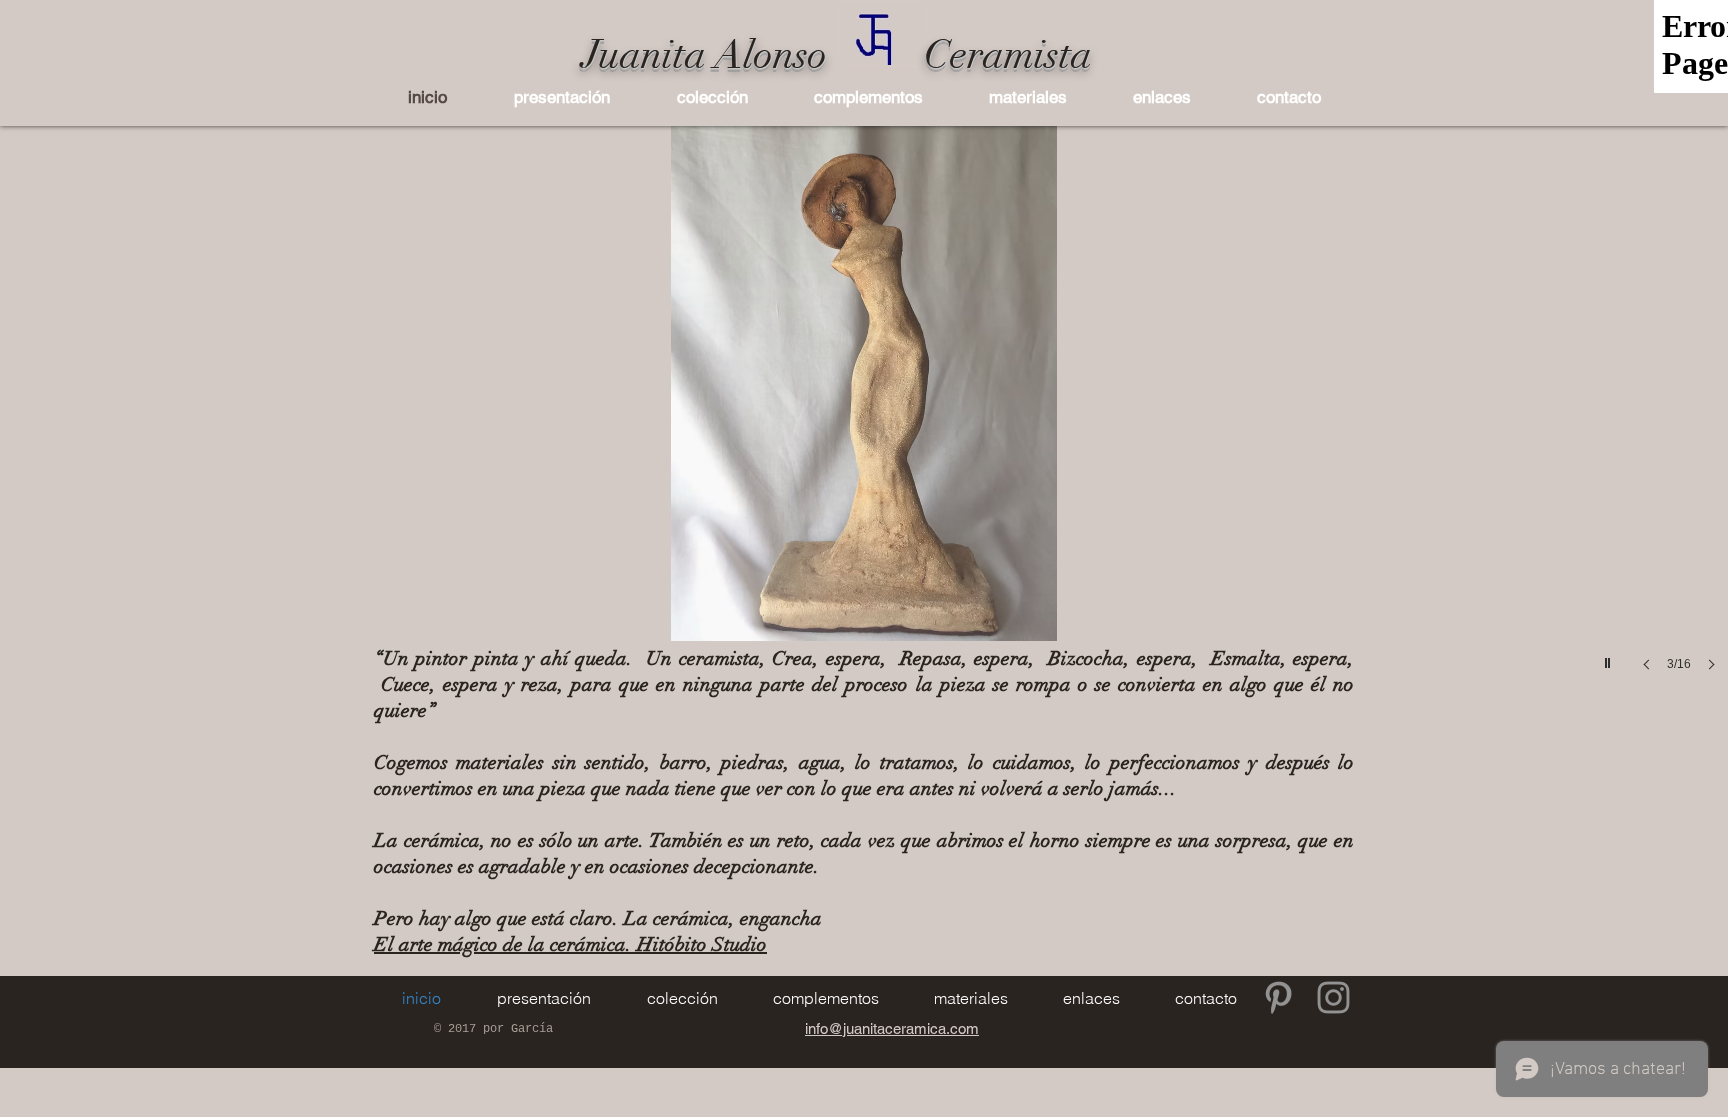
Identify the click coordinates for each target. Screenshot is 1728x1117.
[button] (712, 97)
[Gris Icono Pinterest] (1278, 997)
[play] (1610, 658)
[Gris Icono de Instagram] (1333, 997)
